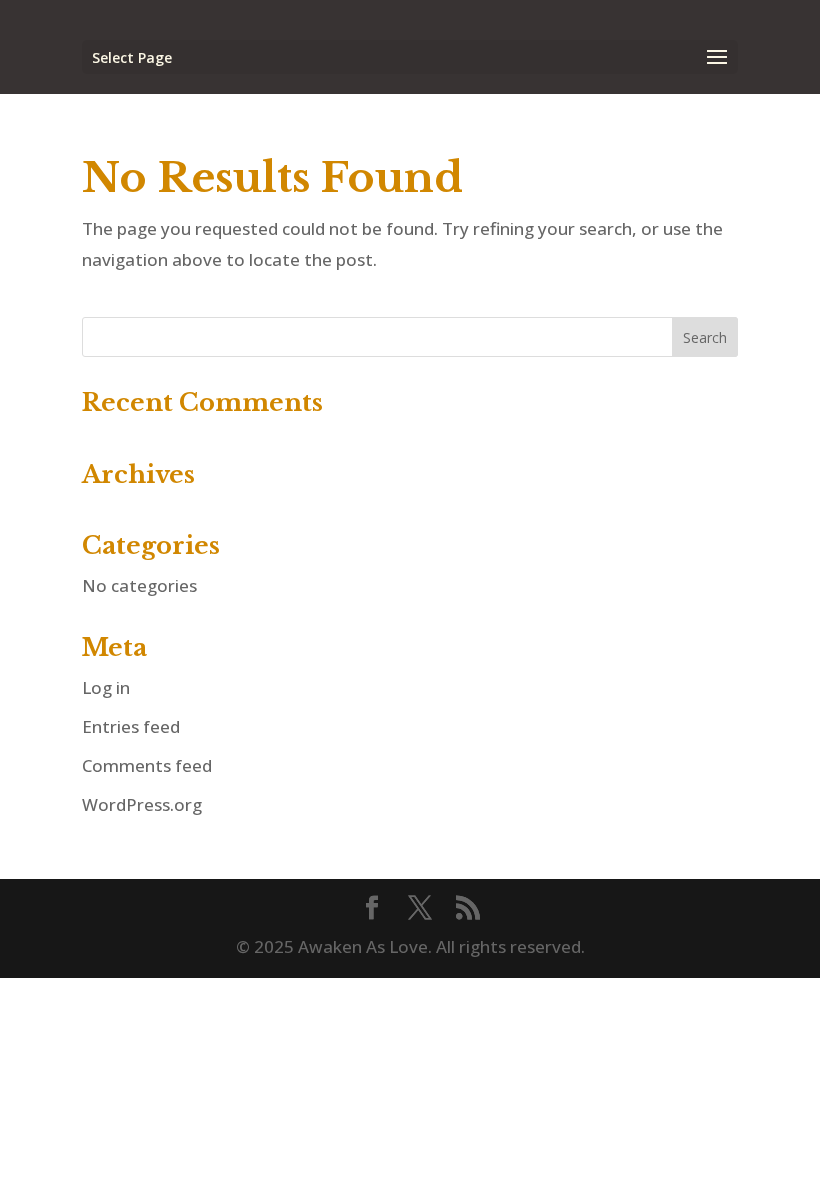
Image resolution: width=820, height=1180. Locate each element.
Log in (106, 687)
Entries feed (131, 726)
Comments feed (147, 765)
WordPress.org (142, 804)
